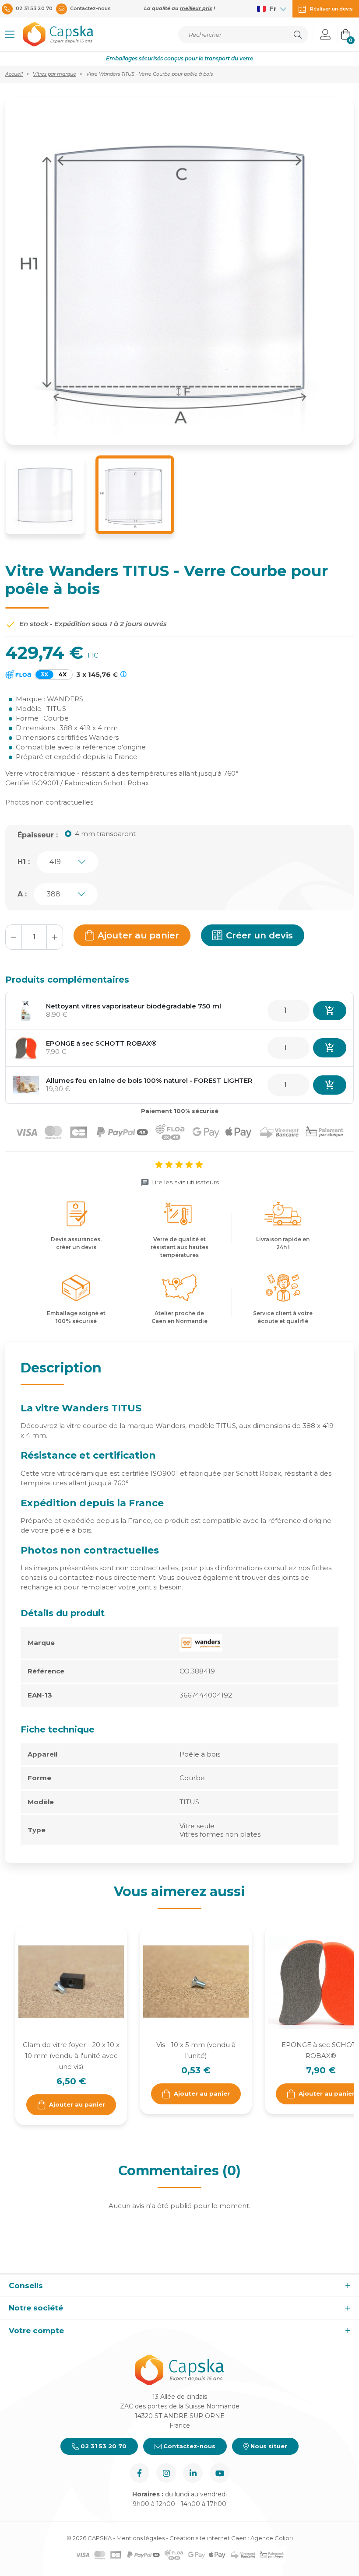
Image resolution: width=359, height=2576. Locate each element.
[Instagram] (166, 2473)
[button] (10, 35)
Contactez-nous (188, 2446)
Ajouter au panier (138, 935)
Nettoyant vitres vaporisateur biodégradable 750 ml (134, 1006)
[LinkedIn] (193, 2473)
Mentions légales (141, 2538)
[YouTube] (220, 2473)
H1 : (24, 862)
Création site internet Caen (209, 2538)
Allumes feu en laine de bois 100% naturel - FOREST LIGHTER (149, 1080)
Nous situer (268, 2446)
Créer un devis (259, 935)
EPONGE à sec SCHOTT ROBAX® (101, 1043)
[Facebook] (139, 2473)
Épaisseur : (38, 835)
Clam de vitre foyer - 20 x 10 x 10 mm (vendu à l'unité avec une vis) (71, 2056)
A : (22, 894)
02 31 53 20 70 (103, 2446)
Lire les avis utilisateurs (185, 1182)
